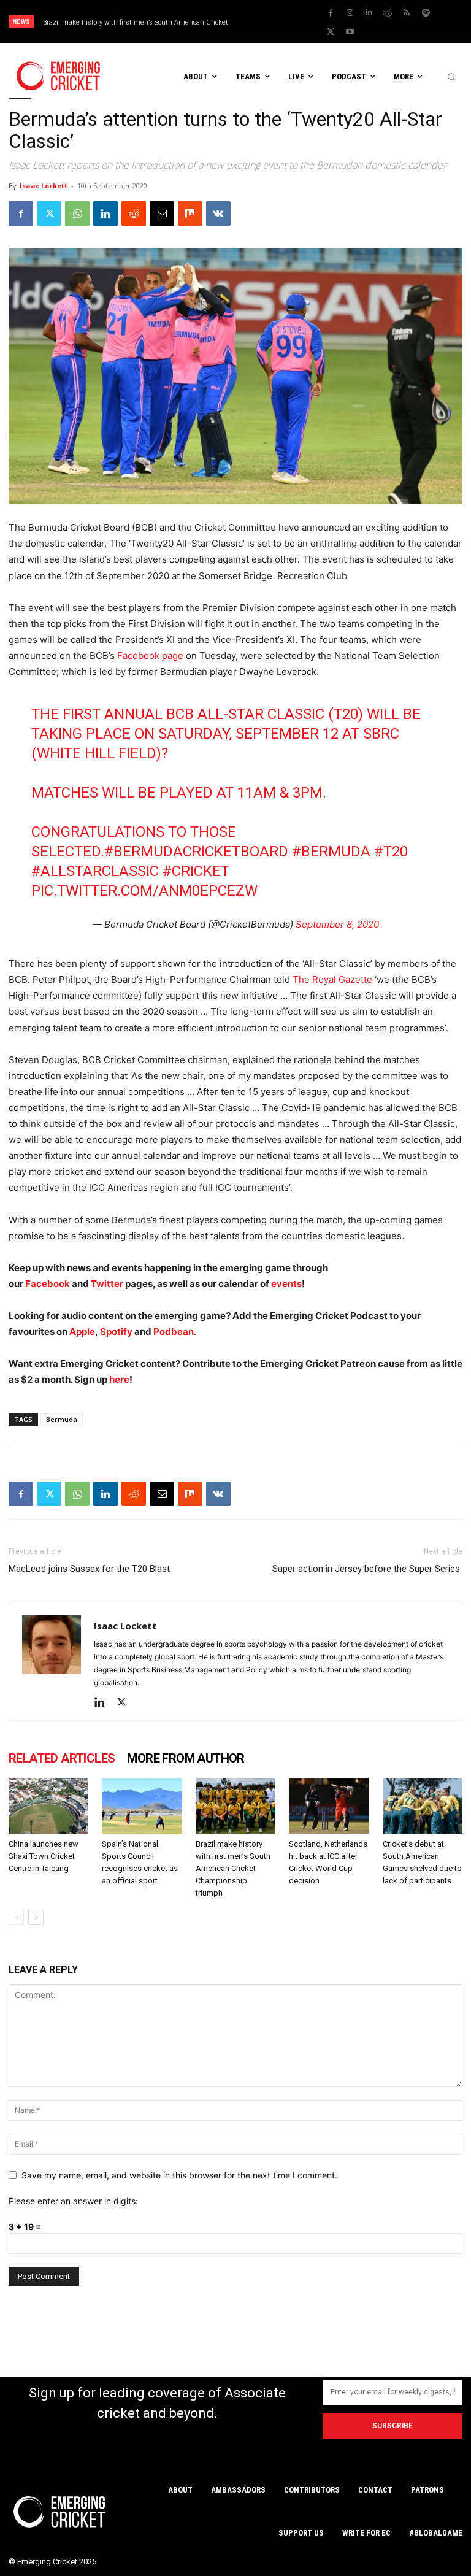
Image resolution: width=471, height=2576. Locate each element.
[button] (451, 77)
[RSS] (407, 13)
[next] (298, 22)
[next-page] (36, 1917)
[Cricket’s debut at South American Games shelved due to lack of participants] (423, 1806)
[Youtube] (350, 32)
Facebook (48, 1284)
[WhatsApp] (77, 213)
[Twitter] (331, 32)
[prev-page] (16, 1917)
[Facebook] (331, 13)
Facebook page (150, 656)
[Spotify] (426, 13)
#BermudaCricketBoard (196, 852)
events (286, 1284)
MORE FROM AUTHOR (186, 1758)
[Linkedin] (369, 13)
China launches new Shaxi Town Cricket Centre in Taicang (44, 1856)
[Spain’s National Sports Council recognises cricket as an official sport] (142, 1806)
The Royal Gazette (332, 979)
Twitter (107, 1284)
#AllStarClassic (95, 871)
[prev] (278, 22)
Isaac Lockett (44, 186)
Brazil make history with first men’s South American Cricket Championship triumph (233, 1868)
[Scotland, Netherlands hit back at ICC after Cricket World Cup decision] (329, 1806)
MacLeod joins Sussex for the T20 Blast (89, 1569)
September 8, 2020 (337, 924)
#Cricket (196, 871)
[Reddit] (388, 13)
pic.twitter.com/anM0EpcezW (144, 891)
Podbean (174, 1332)
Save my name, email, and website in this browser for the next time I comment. (179, 2175)
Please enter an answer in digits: (73, 2201)
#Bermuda (331, 852)
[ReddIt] (134, 213)
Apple (82, 1332)
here (119, 1379)
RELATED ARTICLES (62, 1758)
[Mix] (190, 213)
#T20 (391, 852)
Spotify (117, 1332)
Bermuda (62, 1419)
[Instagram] (350, 13)
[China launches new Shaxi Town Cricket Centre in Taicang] (48, 1806)
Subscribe (392, 2426)
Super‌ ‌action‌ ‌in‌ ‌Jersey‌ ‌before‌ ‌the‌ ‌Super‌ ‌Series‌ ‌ (367, 1569)
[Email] (162, 213)
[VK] (218, 213)
